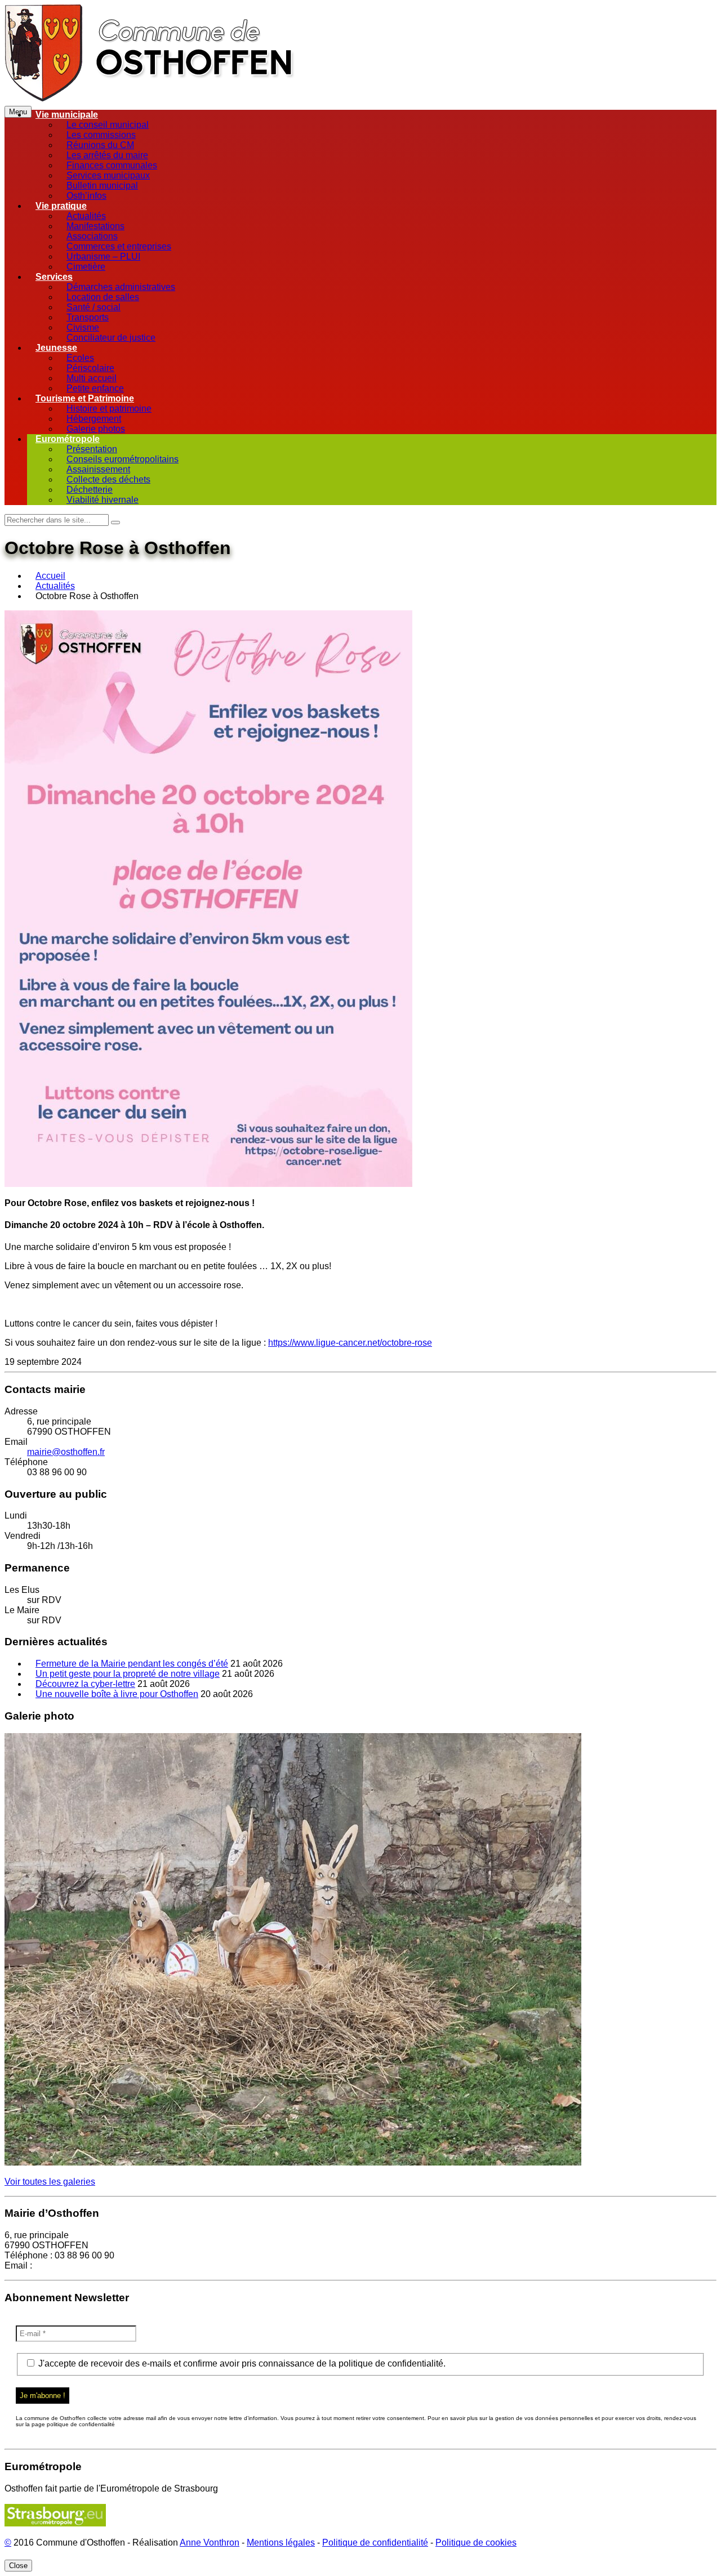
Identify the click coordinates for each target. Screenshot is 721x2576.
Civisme (83, 327)
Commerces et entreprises (119, 246)
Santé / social (94, 307)
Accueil (50, 576)
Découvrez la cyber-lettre (85, 1684)
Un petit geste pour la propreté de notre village (128, 1674)
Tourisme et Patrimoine (85, 398)
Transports (88, 317)
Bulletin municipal (102, 186)
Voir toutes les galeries (50, 2182)
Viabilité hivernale (103, 500)
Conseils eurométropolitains (123, 459)
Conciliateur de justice (111, 338)
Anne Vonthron (210, 2542)
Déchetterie (90, 490)
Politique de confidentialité (375, 2542)
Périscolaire (90, 368)
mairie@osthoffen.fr (66, 1452)
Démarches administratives (121, 287)
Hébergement (94, 419)
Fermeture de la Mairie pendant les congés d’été (132, 1664)
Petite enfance (95, 388)
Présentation (92, 449)
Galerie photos (96, 429)
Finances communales (112, 165)
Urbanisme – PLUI (103, 256)
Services (54, 277)
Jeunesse (56, 348)
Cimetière (86, 267)
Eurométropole (68, 439)
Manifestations (95, 226)
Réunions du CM (100, 145)
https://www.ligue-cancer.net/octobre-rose (350, 1343)
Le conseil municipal (108, 125)
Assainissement (98, 469)
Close (18, 2566)
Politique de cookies (476, 2542)
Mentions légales (281, 2542)
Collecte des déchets (108, 479)
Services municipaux (108, 175)
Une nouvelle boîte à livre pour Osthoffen (117, 1694)
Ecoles (80, 358)
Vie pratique (61, 206)
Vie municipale (67, 115)
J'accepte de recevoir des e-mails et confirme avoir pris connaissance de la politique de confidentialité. (241, 2363)
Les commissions (101, 135)
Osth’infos (86, 196)
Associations (92, 236)
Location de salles (103, 297)
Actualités (86, 216)
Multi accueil (92, 378)
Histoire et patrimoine (109, 409)
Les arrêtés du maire (107, 155)
